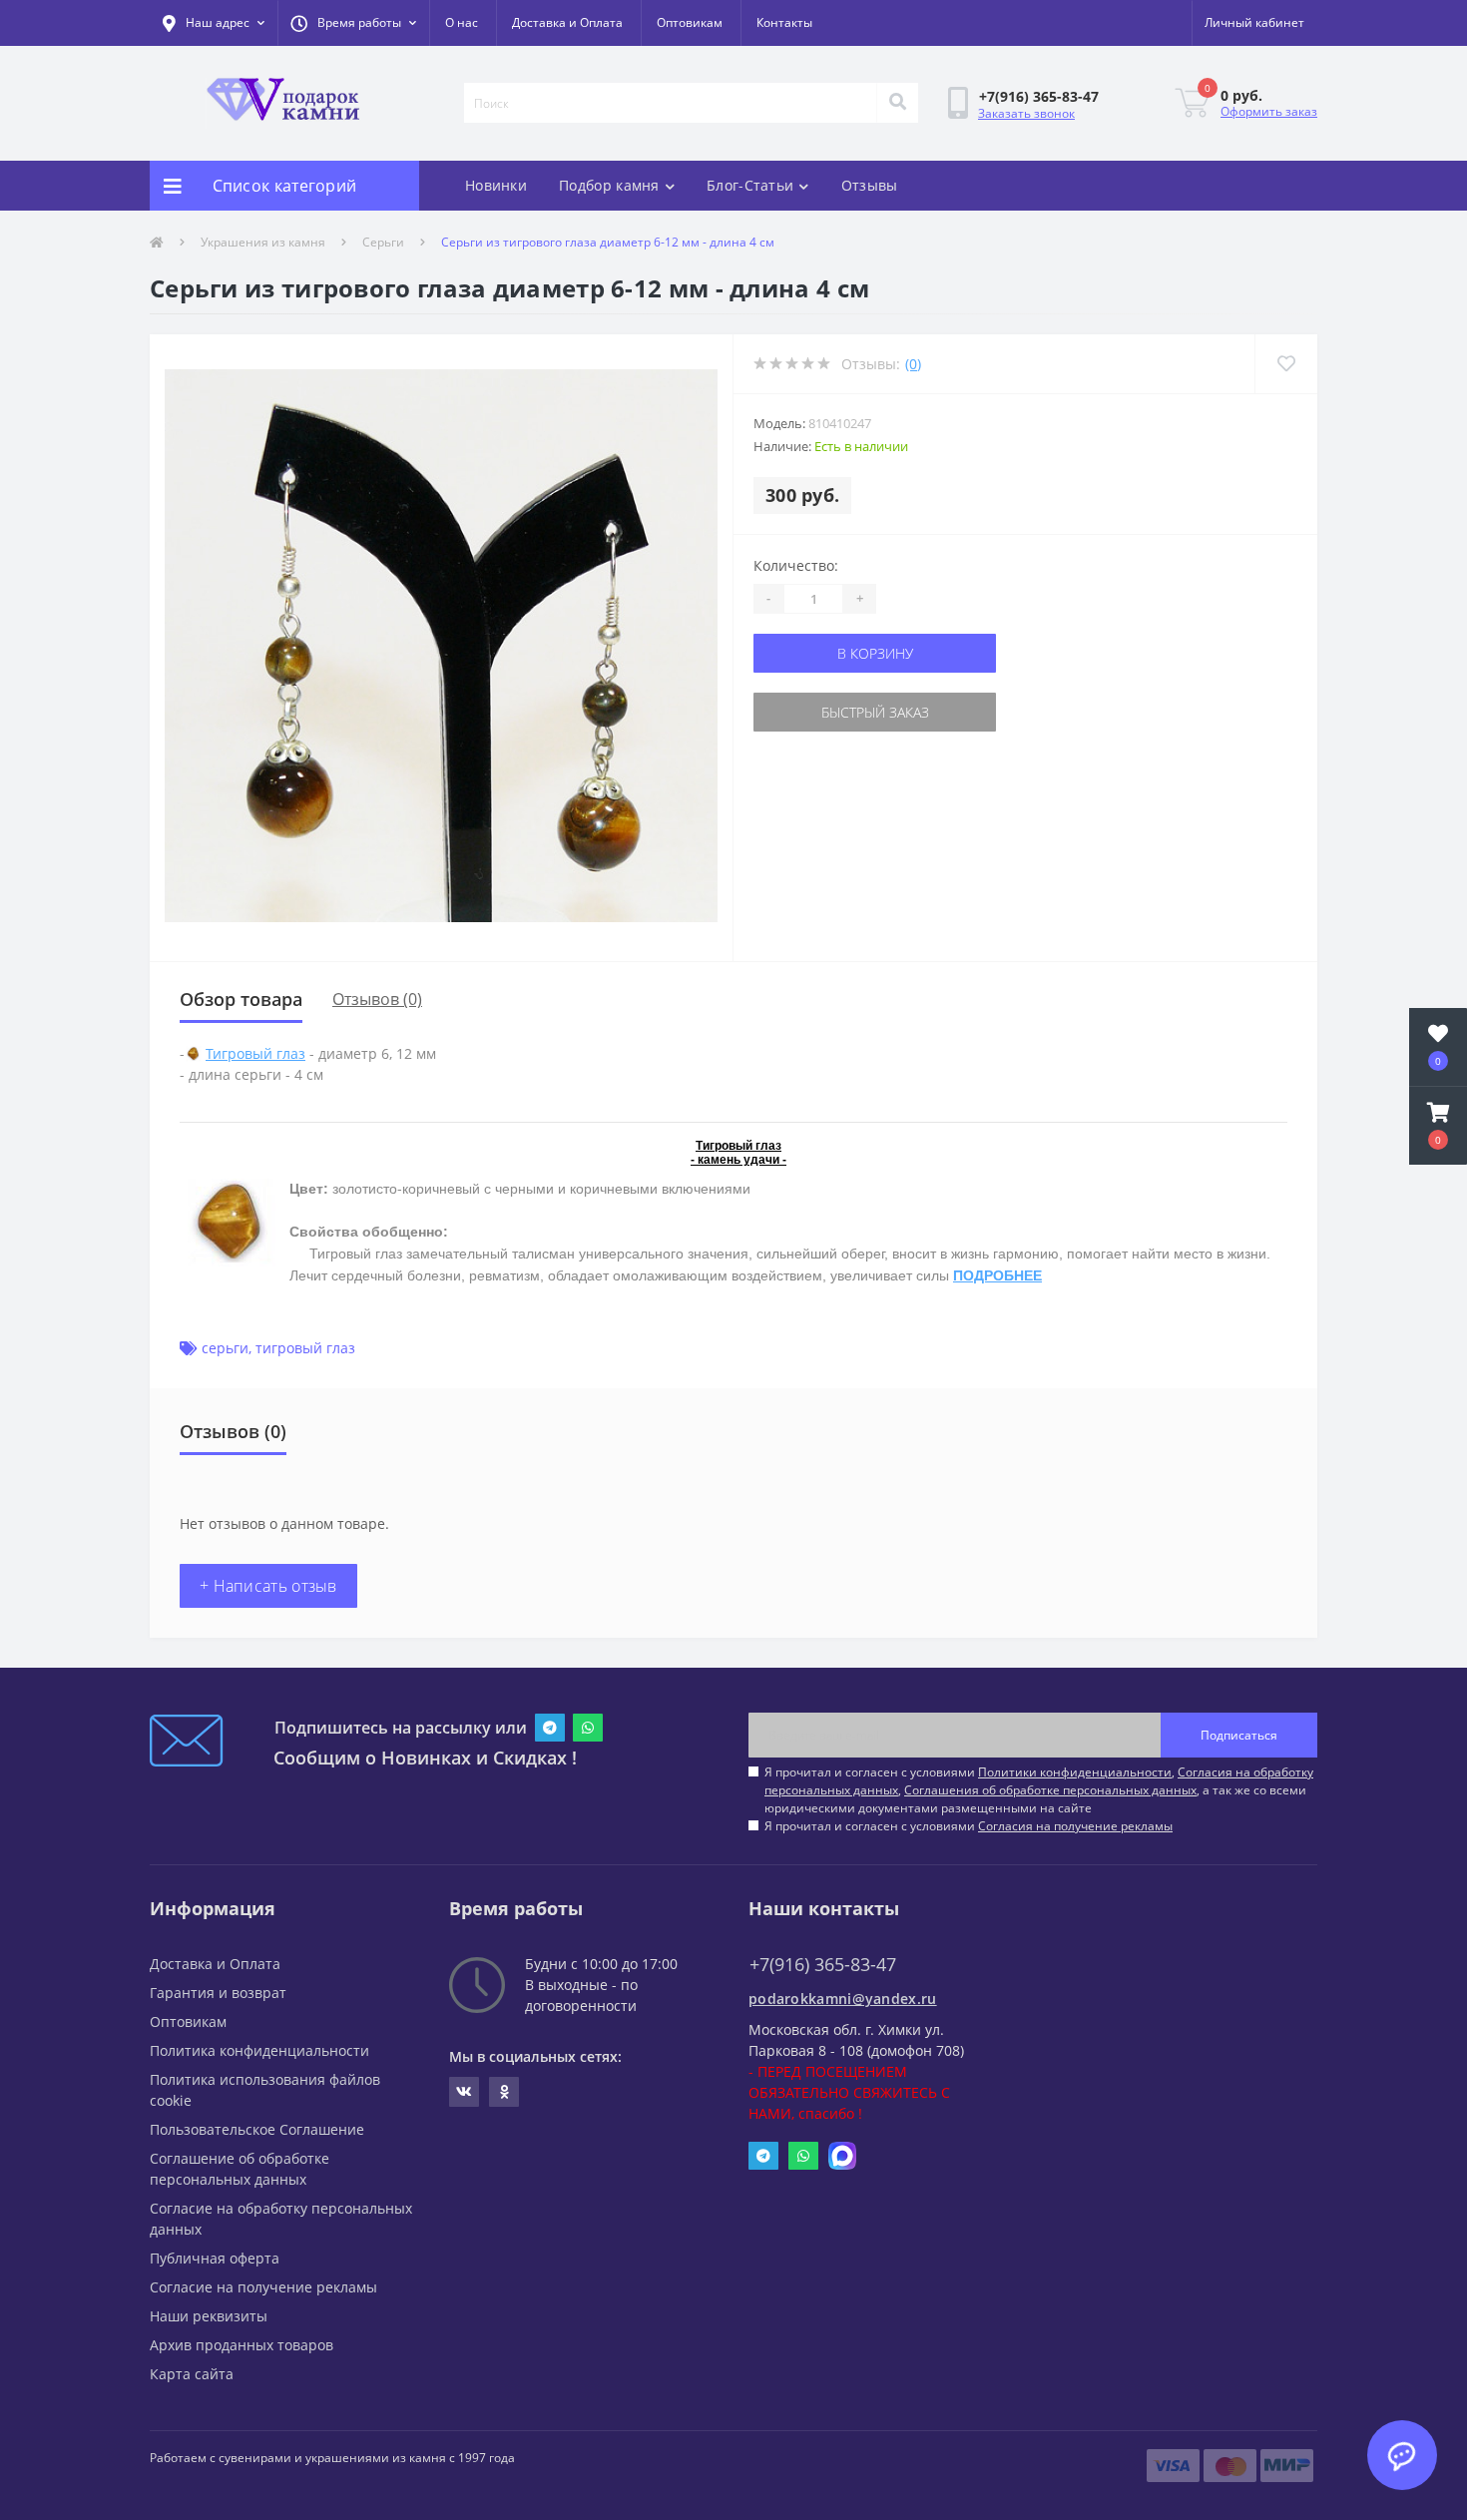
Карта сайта (192, 2374)
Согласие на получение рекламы (263, 2287)
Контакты (784, 22)
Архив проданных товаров (242, 2345)
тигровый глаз (305, 1348)
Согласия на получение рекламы (1075, 1826)
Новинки (496, 185)
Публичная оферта (215, 2258)
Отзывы (870, 185)
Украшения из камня (263, 242)
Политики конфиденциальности (1075, 1772)
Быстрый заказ (875, 712)
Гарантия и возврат (218, 1993)
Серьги (383, 242)
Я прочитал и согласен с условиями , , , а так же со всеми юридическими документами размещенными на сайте (1039, 1790)
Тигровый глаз (255, 1053)
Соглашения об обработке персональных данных (1050, 1790)
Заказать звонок (1026, 113)
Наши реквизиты (209, 2316)
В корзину (875, 653)
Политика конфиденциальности (259, 2050)
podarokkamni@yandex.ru (843, 1999)
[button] (353, 23)
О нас (462, 22)
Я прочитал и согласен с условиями (969, 1826)
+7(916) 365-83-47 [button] (823, 1965)
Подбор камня (609, 185)
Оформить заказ (1269, 111)
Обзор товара (241, 999)
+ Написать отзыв (268, 1586)
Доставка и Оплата (567, 22)
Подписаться (1239, 1735)
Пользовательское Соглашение (257, 2129)
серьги (225, 1348)
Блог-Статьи (750, 185)
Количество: (796, 565)
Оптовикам (690, 22)
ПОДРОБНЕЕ (997, 1275)
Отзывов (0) (377, 999)
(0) (913, 364)
